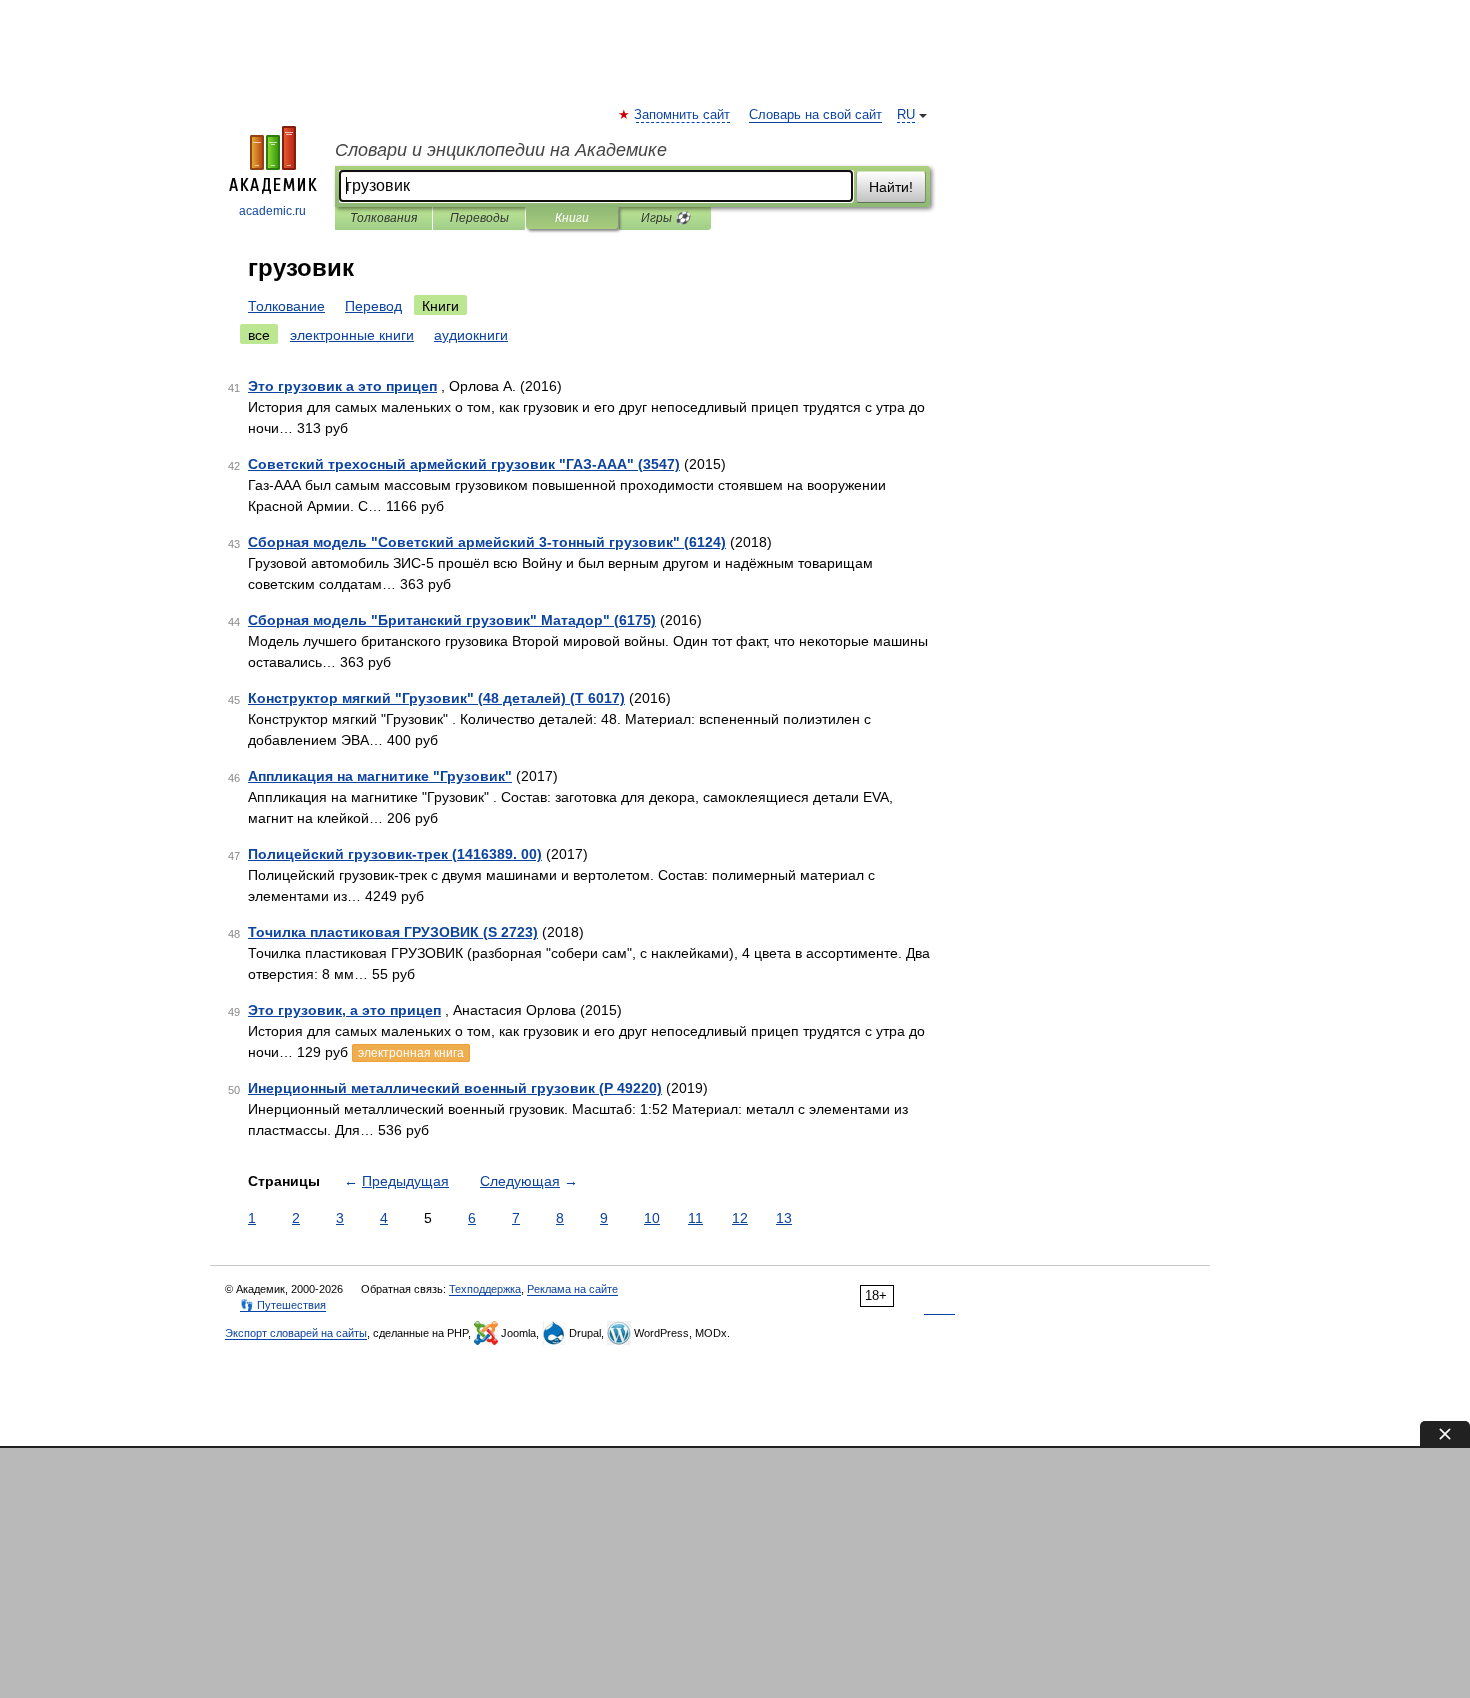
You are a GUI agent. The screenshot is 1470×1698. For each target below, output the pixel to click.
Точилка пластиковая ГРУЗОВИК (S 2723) (393, 932)
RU (906, 115)
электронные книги (352, 335)
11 (695, 1218)
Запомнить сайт (683, 115)
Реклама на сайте (572, 1289)
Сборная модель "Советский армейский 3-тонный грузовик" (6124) (487, 542)
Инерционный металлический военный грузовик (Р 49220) (455, 1088)
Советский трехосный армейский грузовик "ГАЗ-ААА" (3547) (464, 464)
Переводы (479, 218)
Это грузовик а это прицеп (342, 386)
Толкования (383, 218)
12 (740, 1218)
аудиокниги (471, 335)
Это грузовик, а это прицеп (344, 1010)
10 (652, 1218)
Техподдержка (485, 1289)
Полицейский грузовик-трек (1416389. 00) (395, 854)
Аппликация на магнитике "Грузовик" (380, 776)
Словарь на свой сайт (815, 115)
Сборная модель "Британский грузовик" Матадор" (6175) (452, 620)
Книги (572, 218)
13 (784, 1218)
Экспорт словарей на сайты (296, 1333)
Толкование (286, 306)
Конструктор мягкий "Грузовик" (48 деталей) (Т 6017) (436, 698)
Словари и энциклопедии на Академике (501, 150)
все (259, 335)
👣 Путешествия (283, 1305)
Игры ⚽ (665, 218)
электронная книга (411, 1053)
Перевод (373, 306)
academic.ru (272, 211)
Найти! (891, 187)
